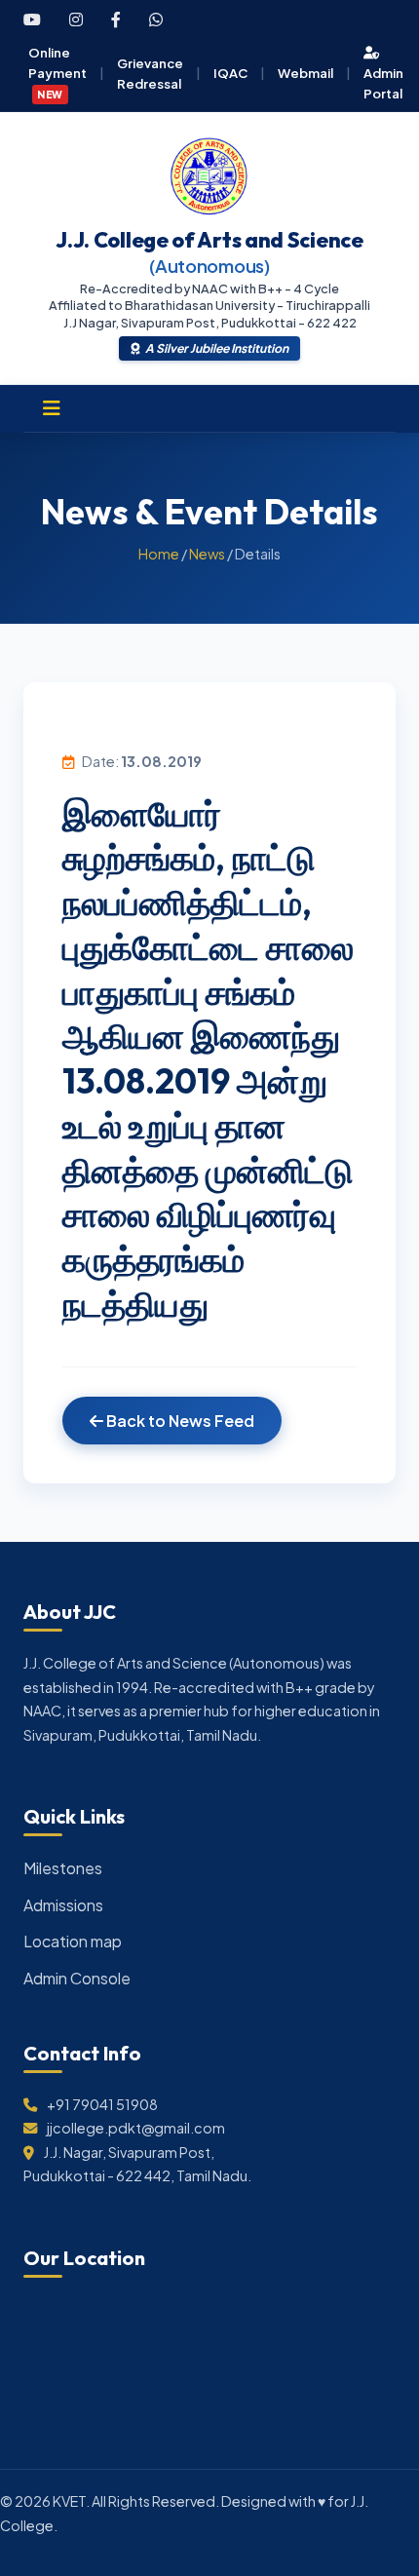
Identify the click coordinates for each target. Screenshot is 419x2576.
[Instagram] (76, 19)
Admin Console (77, 1978)
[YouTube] (32, 19)
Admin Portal (383, 83)
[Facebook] (116, 19)
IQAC (230, 73)
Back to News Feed (179, 1421)
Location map (73, 1941)
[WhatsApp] (156, 19)
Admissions (63, 1905)
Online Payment (57, 72)
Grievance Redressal (150, 73)
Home (159, 554)
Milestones (63, 1868)
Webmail (305, 73)
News (207, 554)
